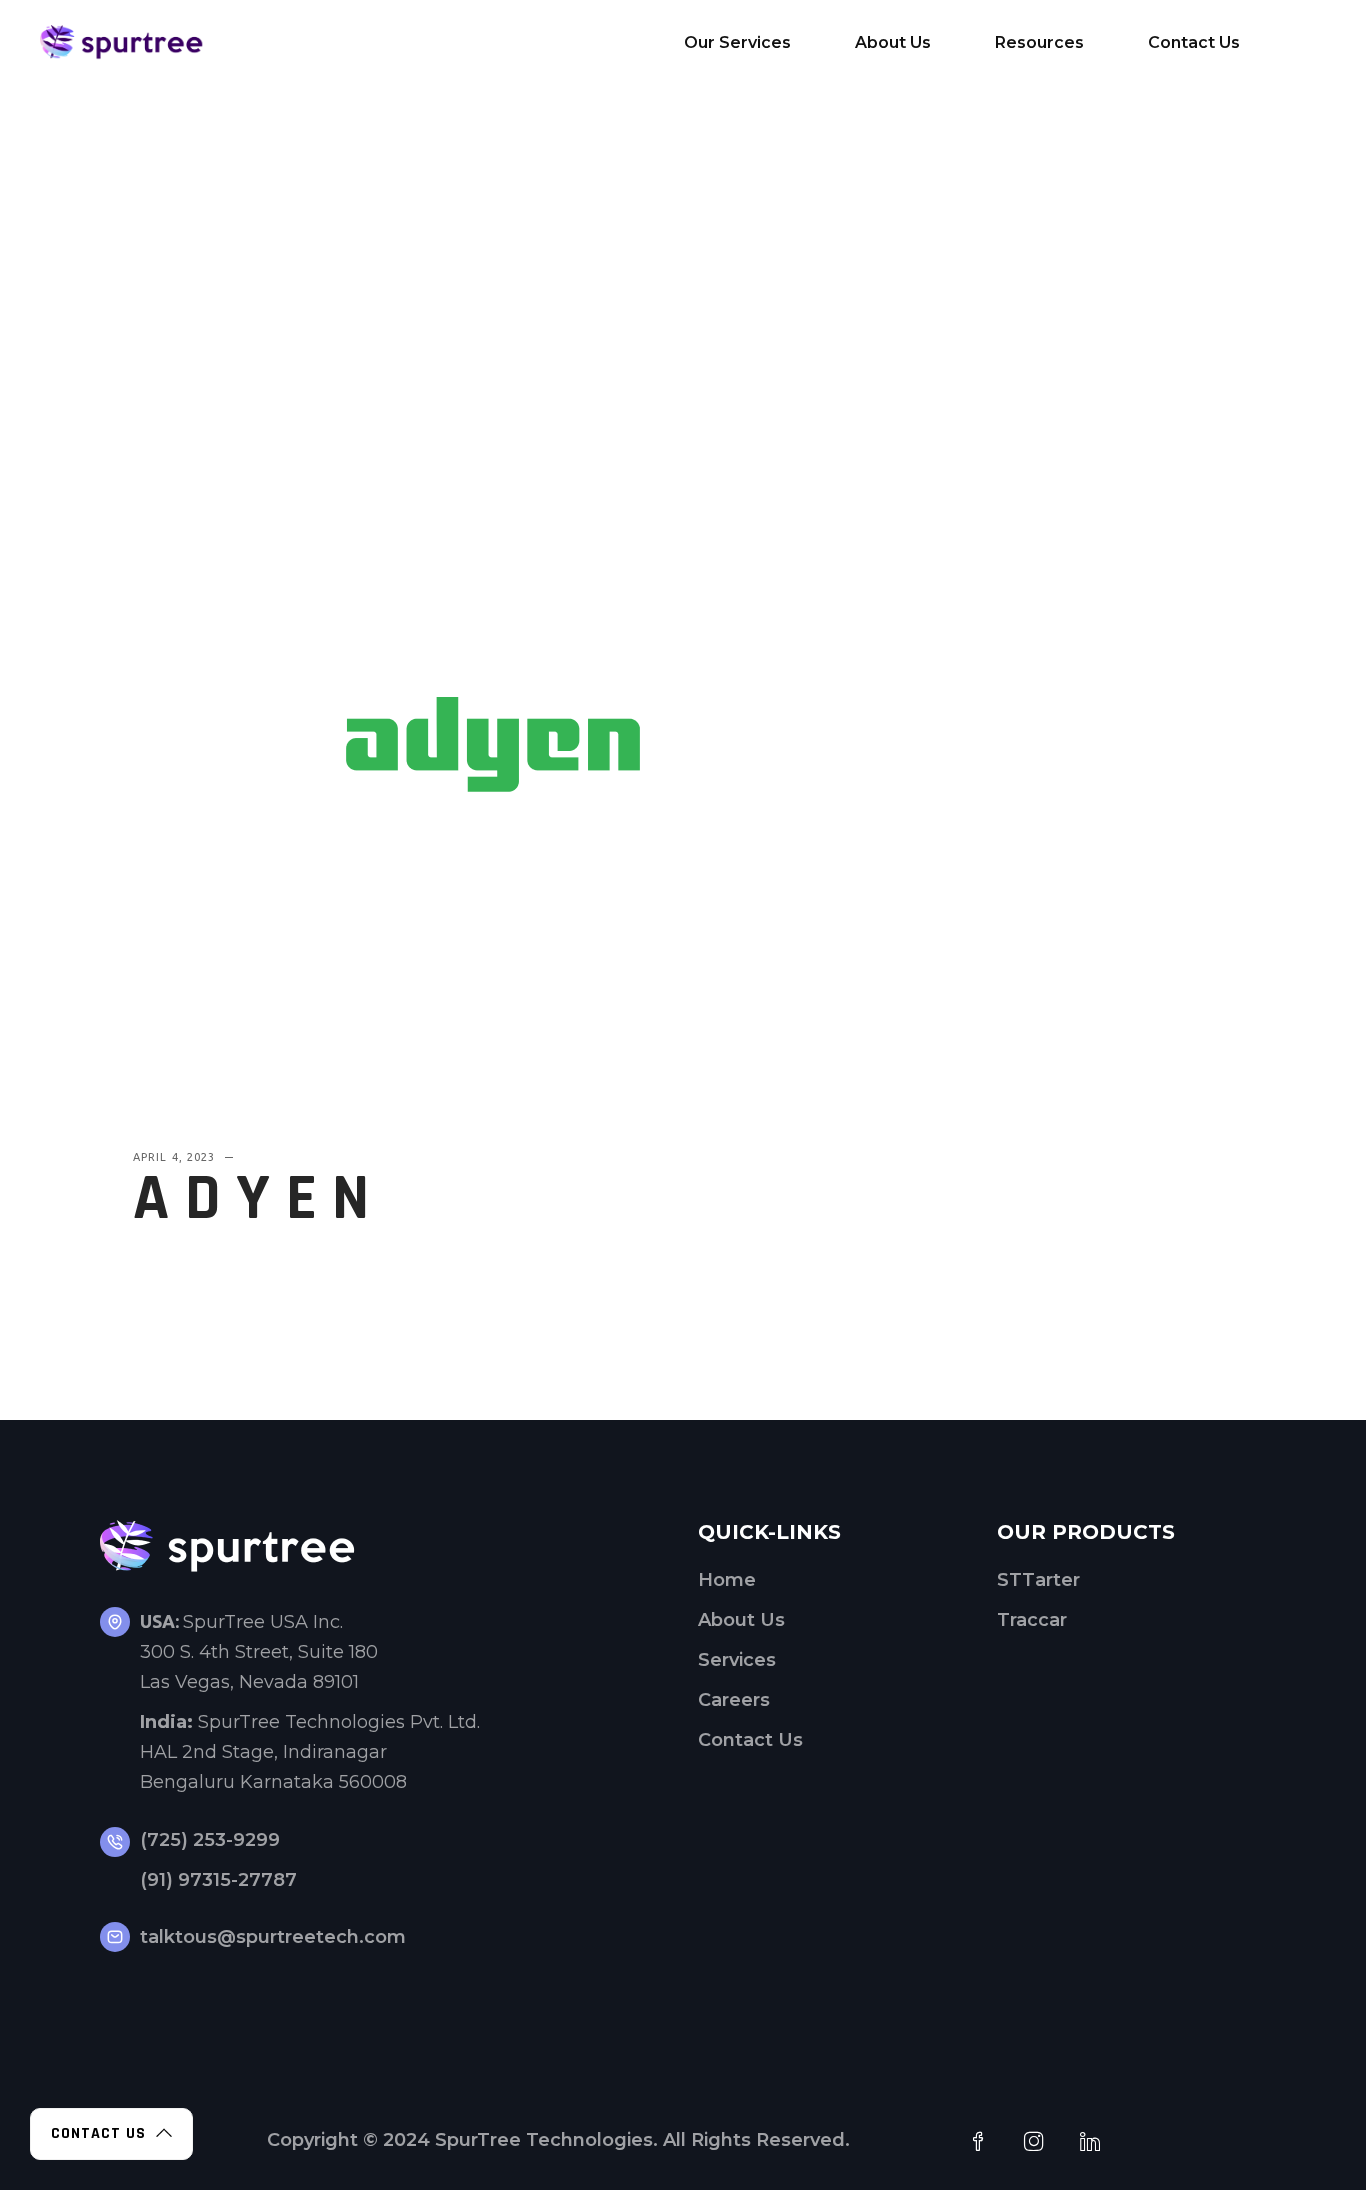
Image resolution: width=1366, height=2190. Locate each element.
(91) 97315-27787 (218, 1880)
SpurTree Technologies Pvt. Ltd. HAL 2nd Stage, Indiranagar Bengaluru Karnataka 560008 (310, 1752)
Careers (734, 1700)
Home (727, 1580)
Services (737, 1660)
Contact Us (750, 1740)
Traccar (1032, 1620)
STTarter (1038, 1580)
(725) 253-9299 (210, 1840)
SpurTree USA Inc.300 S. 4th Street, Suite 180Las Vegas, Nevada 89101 (259, 1652)
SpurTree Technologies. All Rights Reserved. (642, 2140)
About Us (741, 1620)
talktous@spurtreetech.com (273, 1937)
